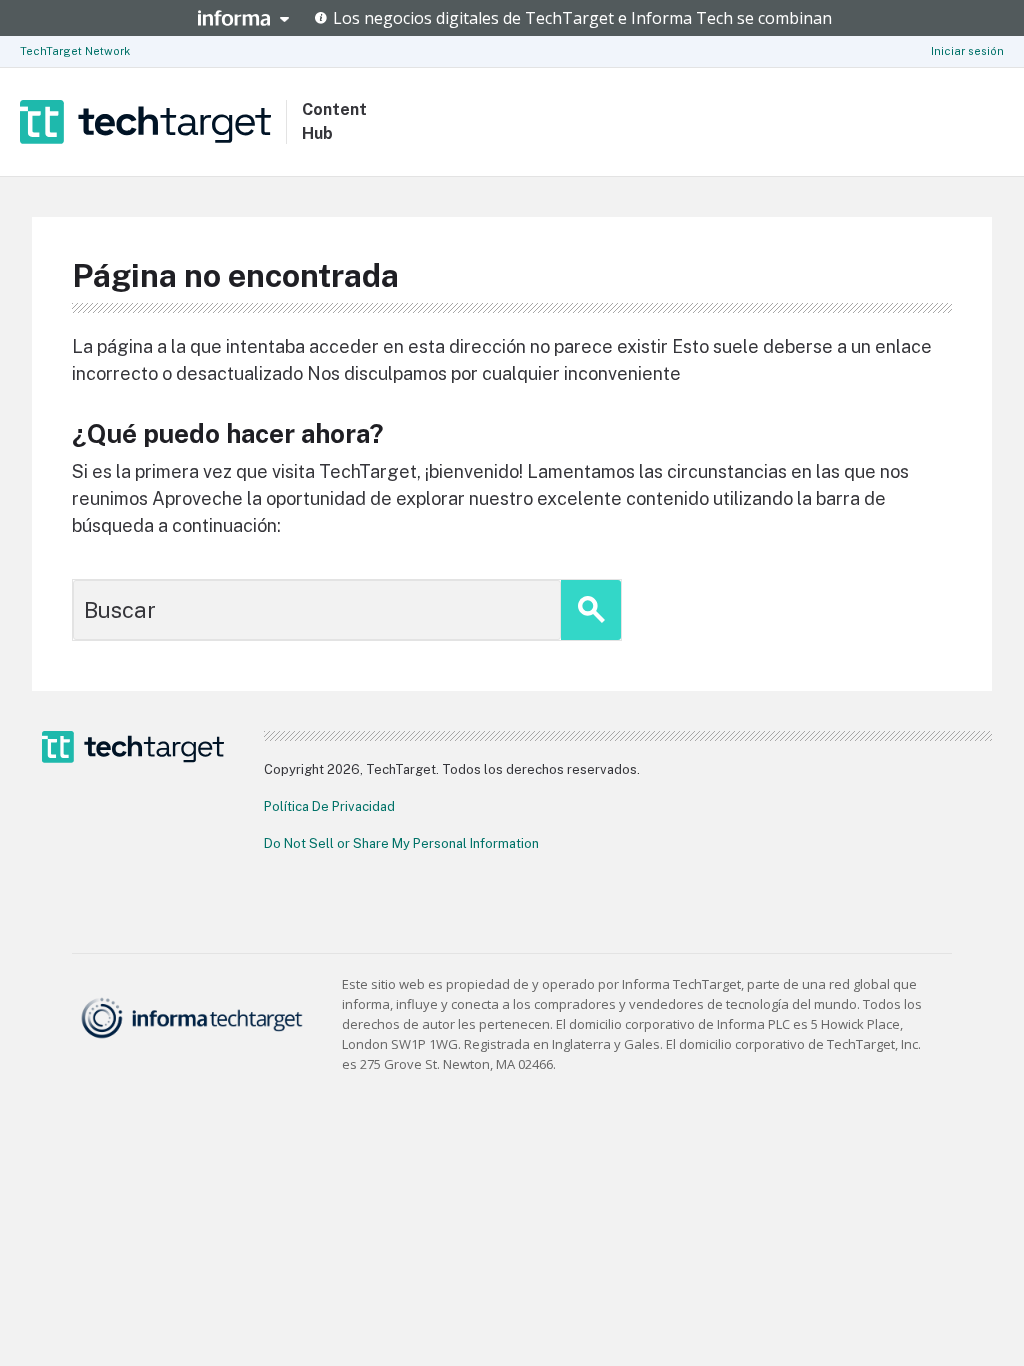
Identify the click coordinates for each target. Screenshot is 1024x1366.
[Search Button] (591, 610)
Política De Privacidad (329, 806)
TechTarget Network (75, 51)
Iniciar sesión (967, 51)
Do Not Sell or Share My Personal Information (401, 843)
